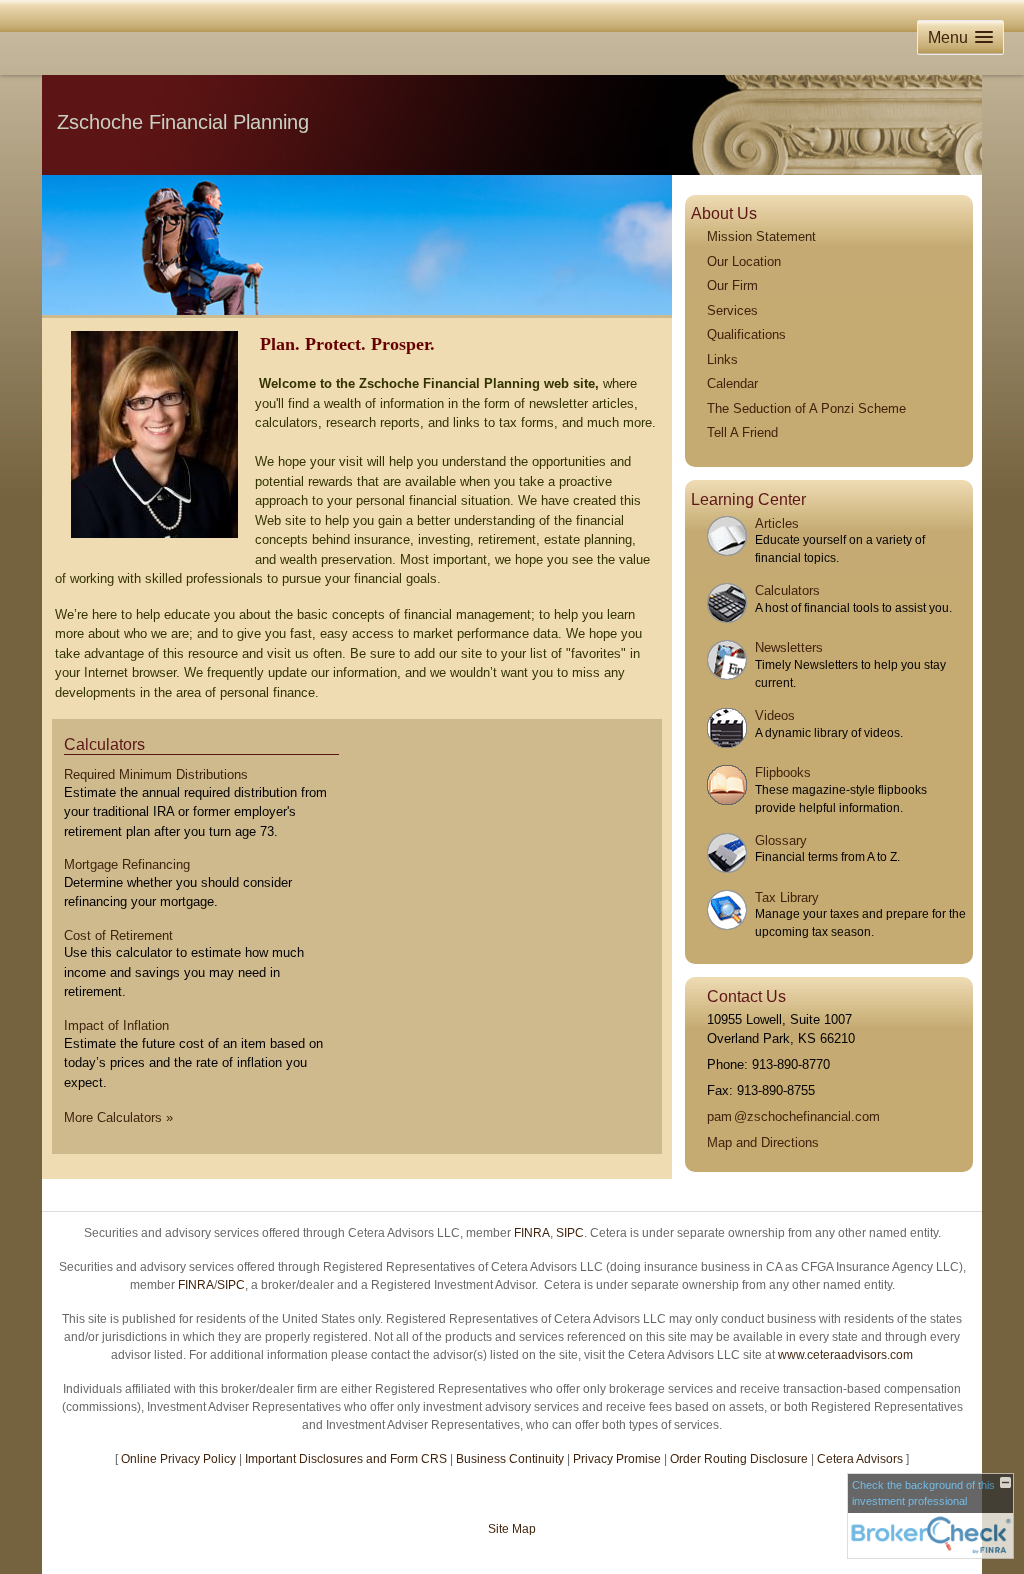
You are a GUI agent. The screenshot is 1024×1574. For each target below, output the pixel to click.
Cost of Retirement (118, 935)
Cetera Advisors (860, 1459)
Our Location (744, 261)
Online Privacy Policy (178, 1459)
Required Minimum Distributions (156, 774)
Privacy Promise (617, 1459)
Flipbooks (783, 772)
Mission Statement (761, 236)
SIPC (570, 1233)
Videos (775, 715)
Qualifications (746, 334)
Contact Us (746, 996)
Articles (777, 523)
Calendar (732, 383)
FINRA (532, 1233)
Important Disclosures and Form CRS (346, 1459)
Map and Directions (763, 1142)
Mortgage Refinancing (127, 864)
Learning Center (748, 499)
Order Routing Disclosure (739, 1459)
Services (732, 310)
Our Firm (732, 285)
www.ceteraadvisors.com (845, 1355)
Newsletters (789, 647)
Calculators (104, 744)
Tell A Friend (742, 432)
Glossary (781, 840)
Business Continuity (510, 1459)
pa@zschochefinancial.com (793, 1116)
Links (722, 359)
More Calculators (118, 1117)
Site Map (512, 1529)
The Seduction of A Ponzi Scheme (806, 408)
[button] (960, 37)
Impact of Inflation (116, 1025)
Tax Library (787, 897)
